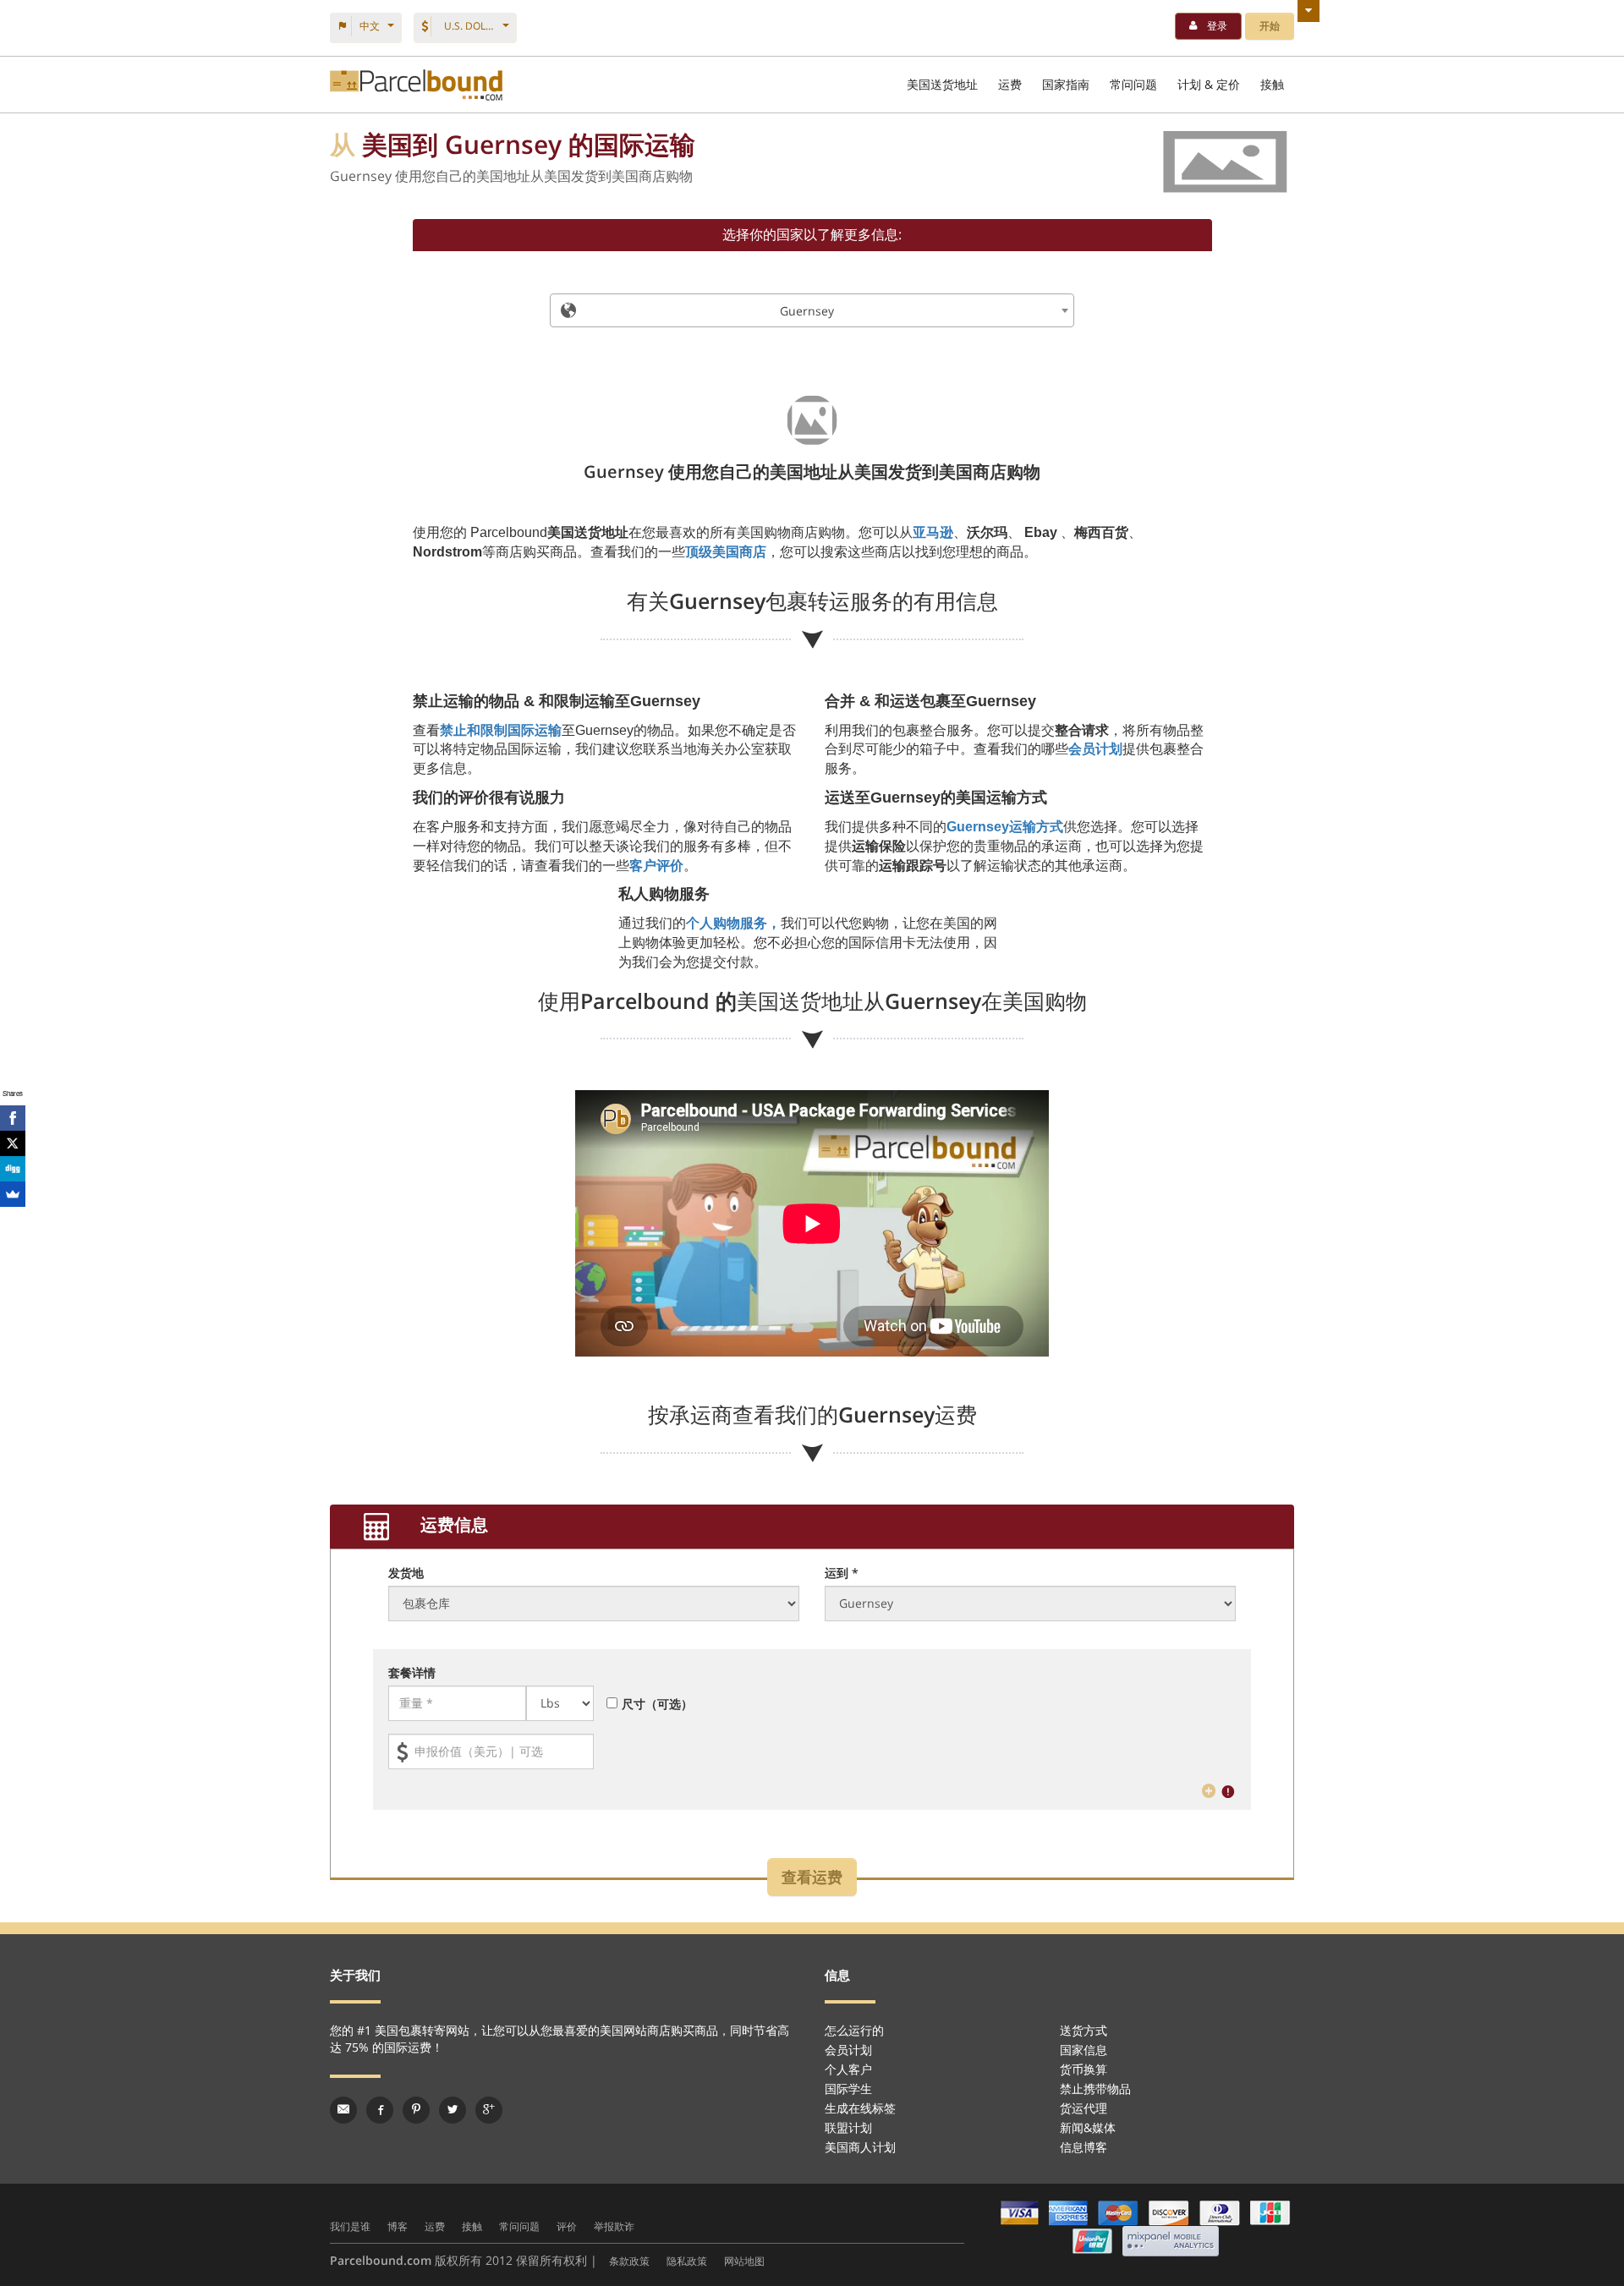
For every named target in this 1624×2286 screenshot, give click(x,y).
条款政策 (629, 2261)
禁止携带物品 (1095, 2089)
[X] (13, 1143)
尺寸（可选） (657, 1704)
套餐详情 (412, 1672)
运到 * (842, 1573)
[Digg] (13, 1169)
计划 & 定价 (1209, 84)
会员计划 (848, 2050)
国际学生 (848, 2089)
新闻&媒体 (1088, 2127)
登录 (1217, 26)
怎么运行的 (854, 2030)
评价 (567, 2226)
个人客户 (848, 2069)
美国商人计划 (860, 2147)
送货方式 (1084, 2030)
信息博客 (1084, 2147)
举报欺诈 (614, 2226)
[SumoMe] (13, 1194)
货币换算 (1084, 2069)
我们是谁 (350, 2226)
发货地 (406, 1573)
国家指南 (1066, 84)
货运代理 (1084, 2108)
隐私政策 (687, 2261)
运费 (1010, 84)
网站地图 (744, 2261)
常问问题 (1133, 84)
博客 (398, 2226)
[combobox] (812, 310)
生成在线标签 (860, 2108)
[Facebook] (13, 1118)
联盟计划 (848, 2127)
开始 (1270, 26)
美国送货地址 (942, 84)
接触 (1272, 84)
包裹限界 (416, 85)
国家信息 (1084, 2050)
